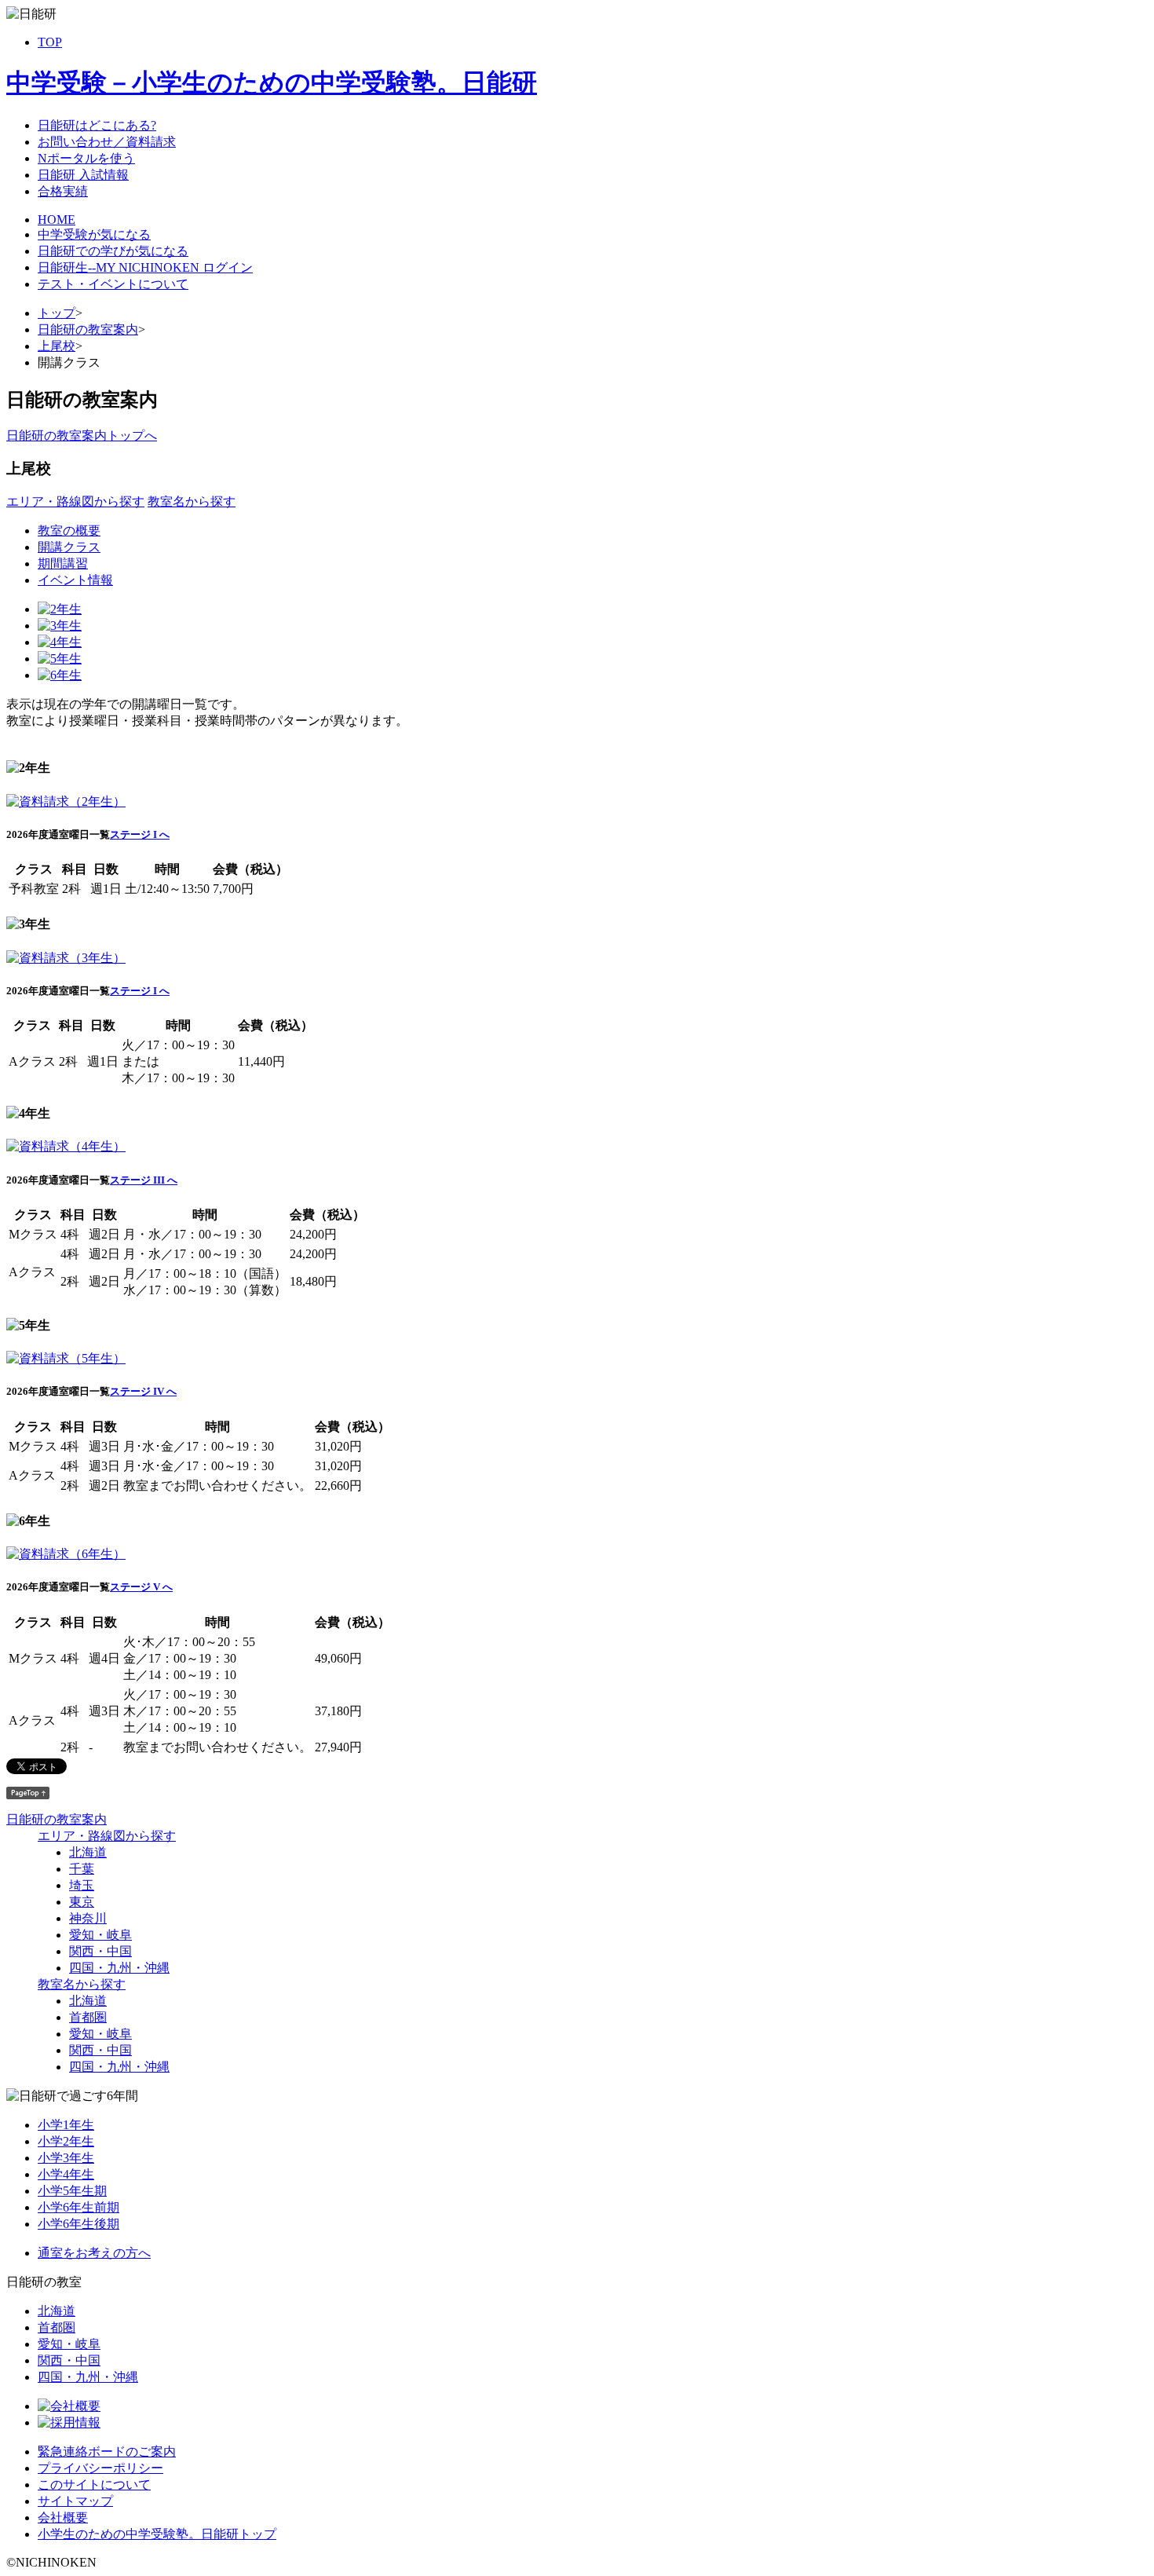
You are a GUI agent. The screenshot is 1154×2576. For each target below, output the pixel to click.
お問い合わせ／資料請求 (107, 142)
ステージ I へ (140, 834)
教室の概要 (69, 531)
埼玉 (82, 1885)
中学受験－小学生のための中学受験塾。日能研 (272, 82)
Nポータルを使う (86, 158)
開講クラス (69, 547)
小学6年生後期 (79, 2224)
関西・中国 (100, 1951)
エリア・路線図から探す (75, 501)
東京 (82, 1902)
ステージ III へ (144, 1180)
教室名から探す (192, 501)
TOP (50, 42)
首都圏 (88, 2017)
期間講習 (63, 563)
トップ (57, 313)
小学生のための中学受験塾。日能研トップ (157, 2534)
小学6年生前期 (79, 2207)
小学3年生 (66, 2158)
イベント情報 (75, 580)
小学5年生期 (72, 2191)
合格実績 (63, 191)
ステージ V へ (141, 1587)
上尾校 (57, 346)
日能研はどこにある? (97, 125)
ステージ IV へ (143, 1391)
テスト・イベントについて (113, 284)
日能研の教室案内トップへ (82, 435)
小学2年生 (66, 2141)
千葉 (82, 1869)
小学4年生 (66, 2174)
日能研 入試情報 (83, 175)
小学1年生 (66, 2125)
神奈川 (88, 1918)
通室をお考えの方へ (94, 2253)
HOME (57, 220)
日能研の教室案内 (88, 329)
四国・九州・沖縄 (119, 1968)
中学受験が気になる (94, 234)
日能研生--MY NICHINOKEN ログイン (145, 267)
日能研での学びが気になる (113, 251)
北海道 (88, 1852)
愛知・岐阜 (100, 1935)
